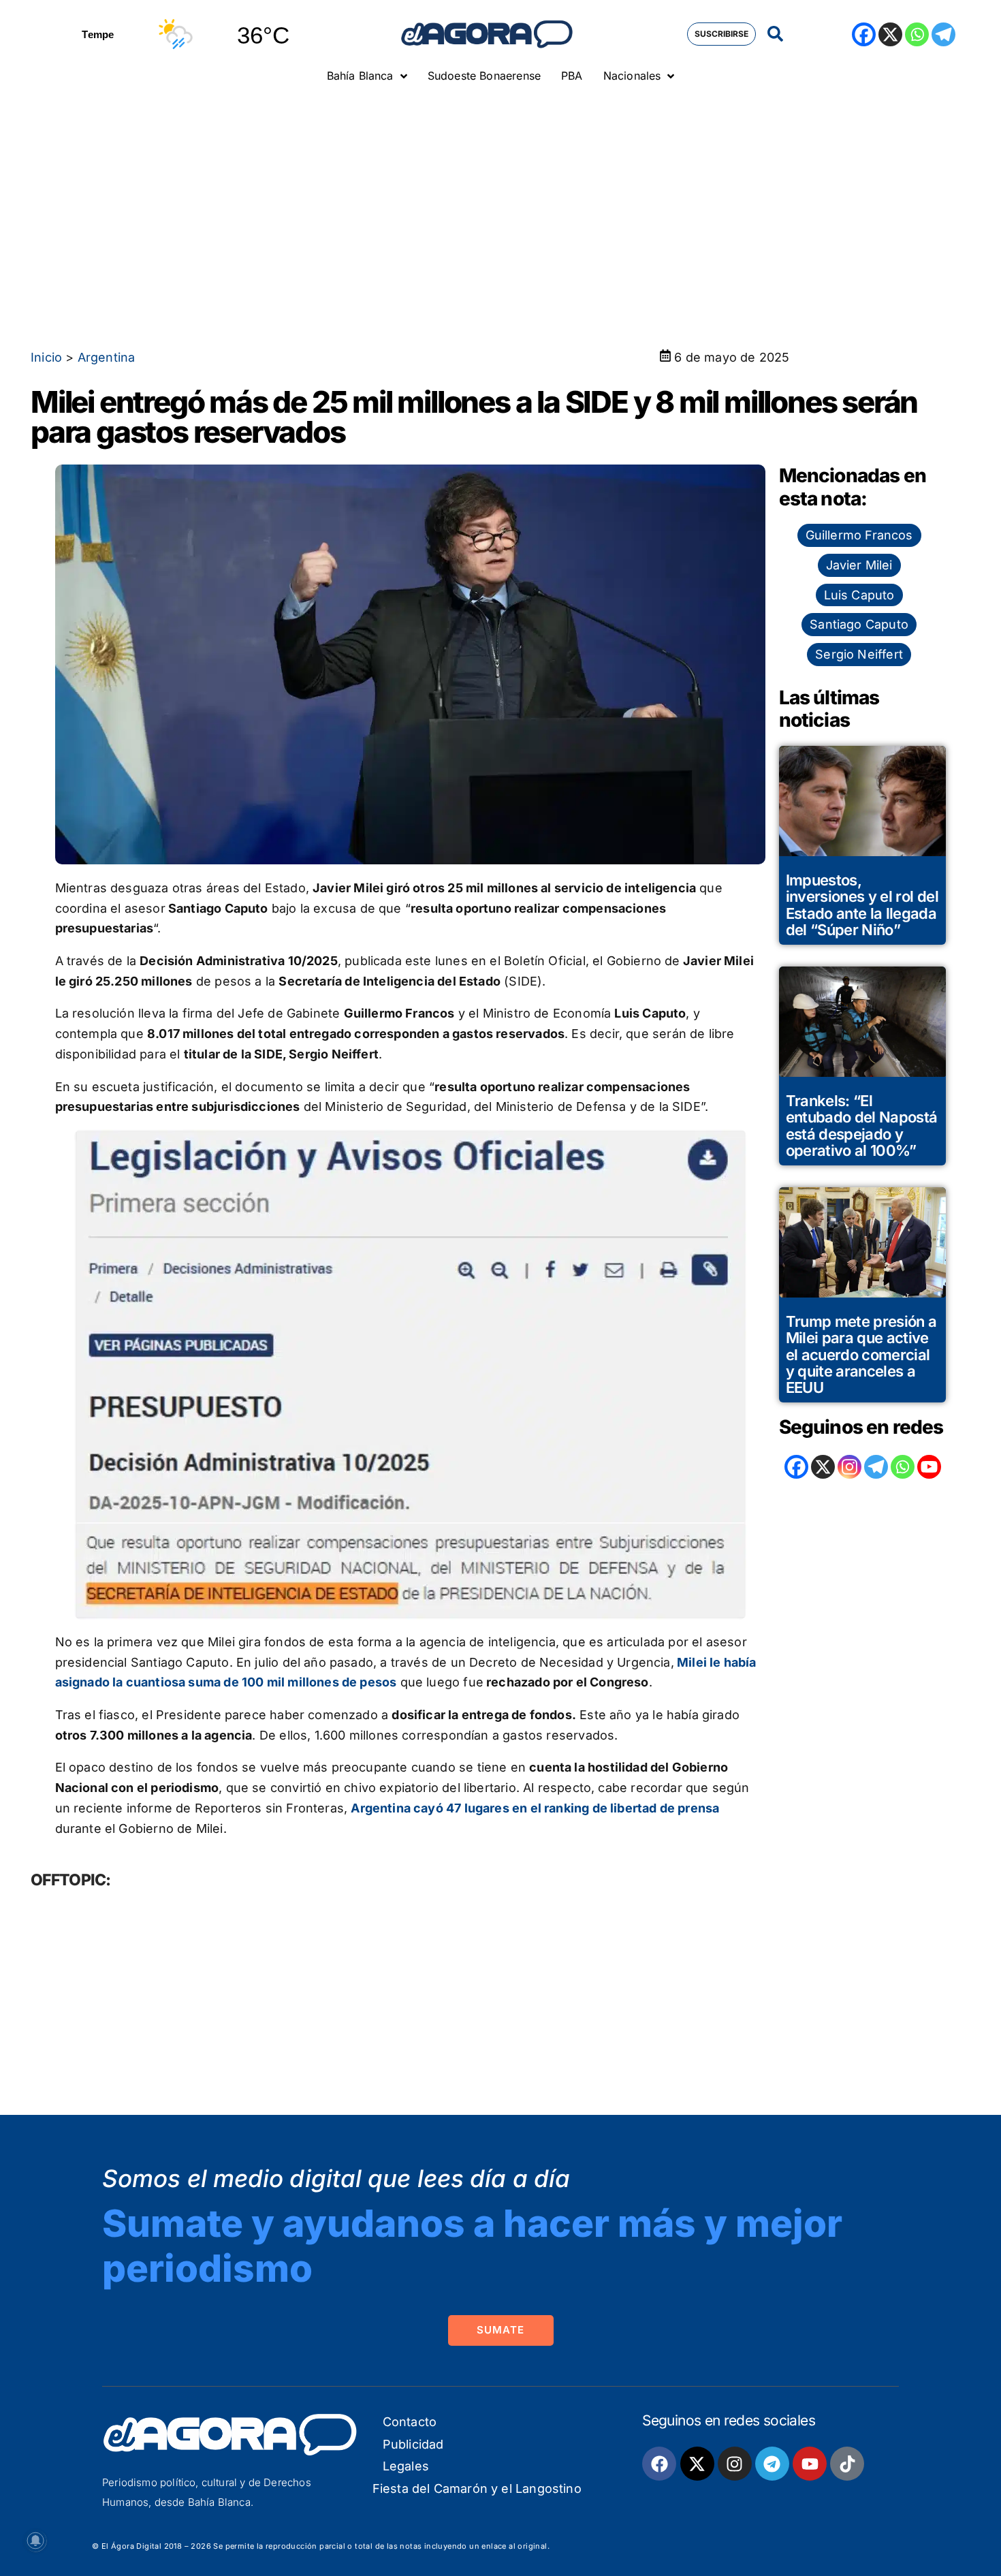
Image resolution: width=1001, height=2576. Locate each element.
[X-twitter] (697, 2464)
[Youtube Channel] (929, 1467)
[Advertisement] (500, 194)
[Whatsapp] (917, 34)
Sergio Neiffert (859, 654)
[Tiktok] (847, 2464)
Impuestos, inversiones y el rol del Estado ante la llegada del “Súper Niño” (862, 905)
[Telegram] (943, 34)
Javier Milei (859, 565)
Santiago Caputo (859, 624)
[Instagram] (849, 1467)
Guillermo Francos (859, 535)
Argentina (107, 357)
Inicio (46, 357)
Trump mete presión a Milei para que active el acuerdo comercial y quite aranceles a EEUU (861, 1354)
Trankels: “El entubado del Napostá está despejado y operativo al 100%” (862, 1126)
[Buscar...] (775, 34)
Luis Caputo (859, 595)
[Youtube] (810, 2464)
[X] (890, 34)
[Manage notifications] (35, 2541)
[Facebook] (864, 34)
